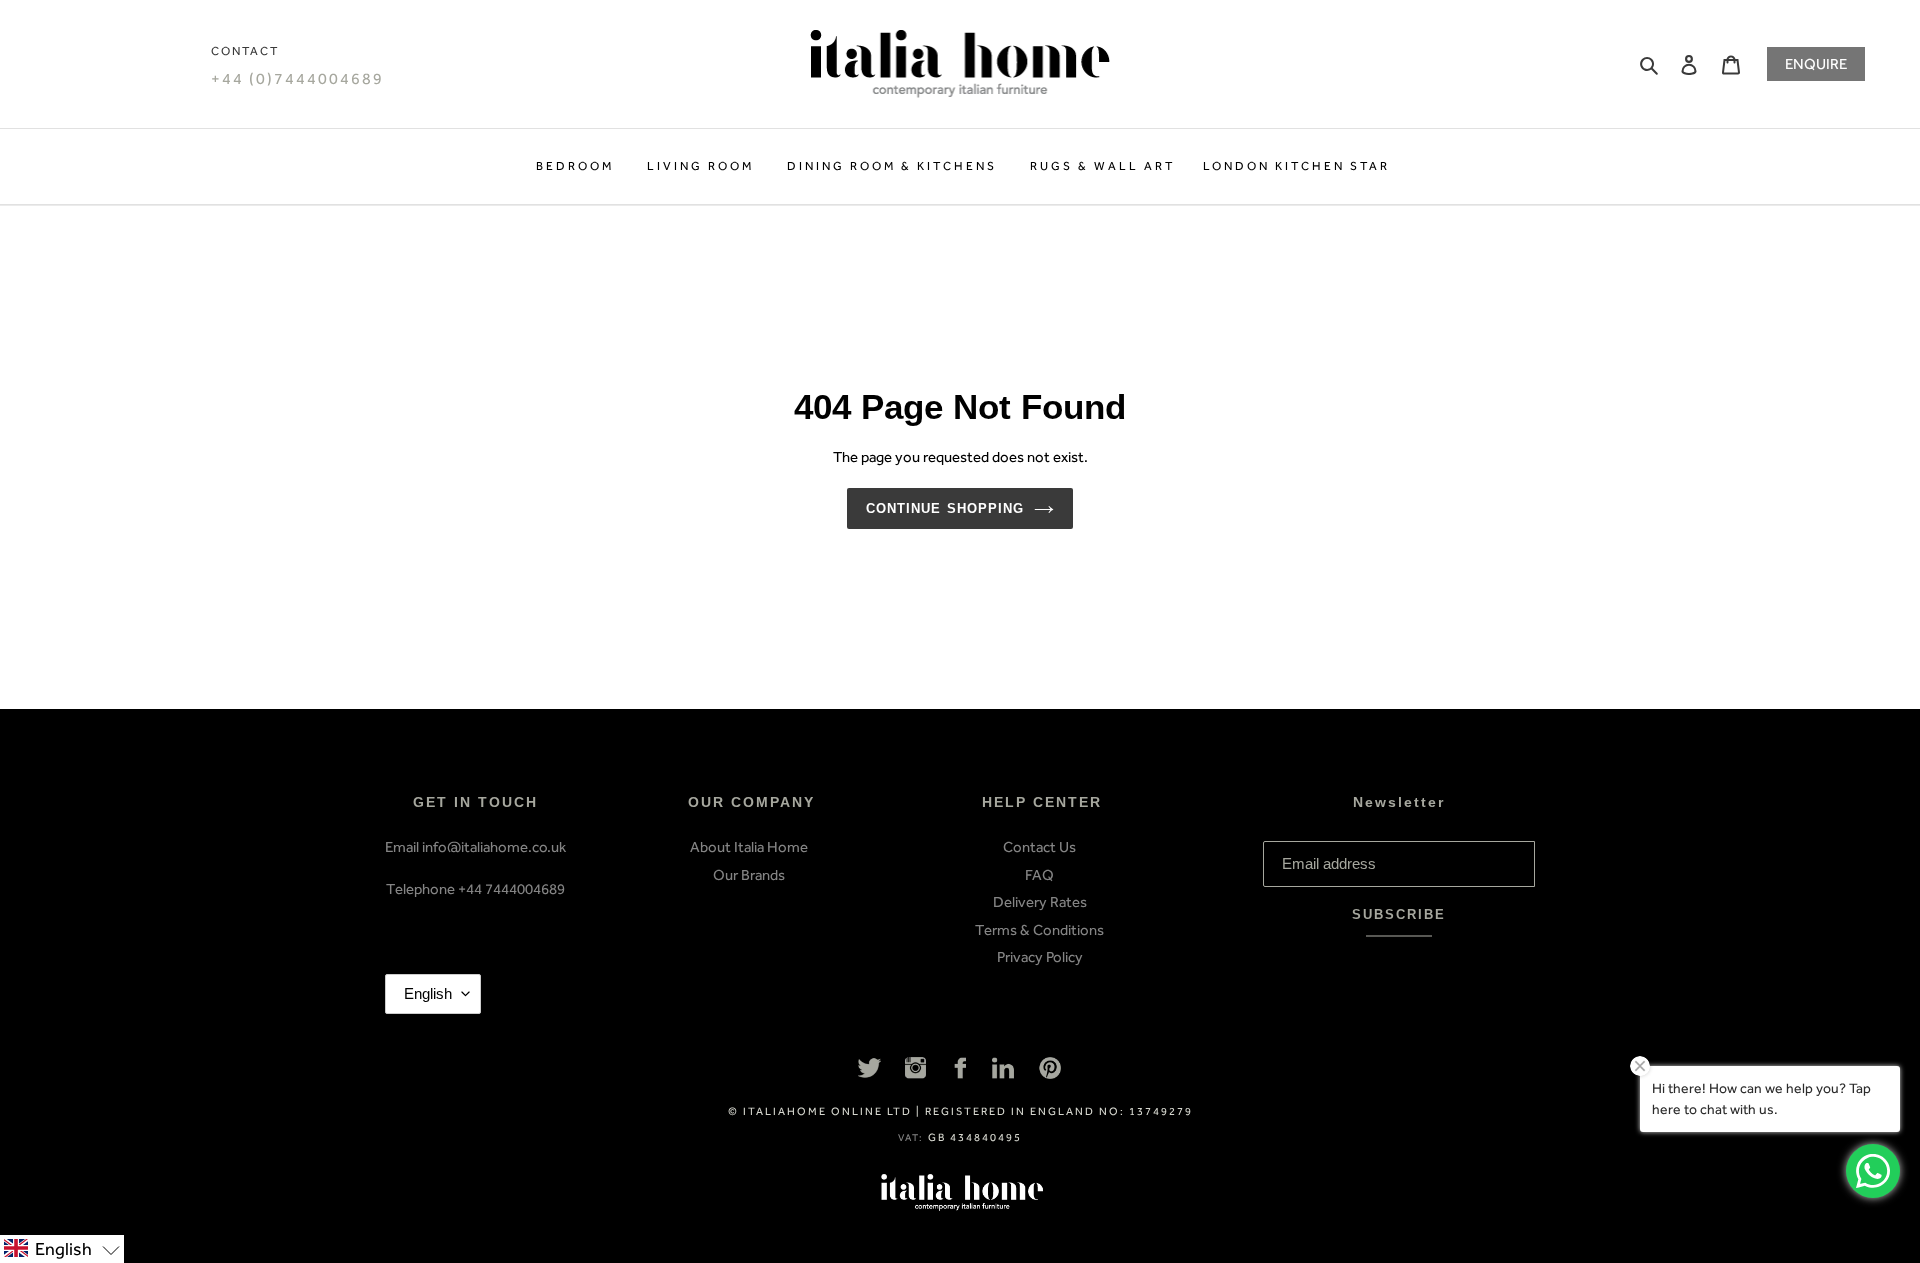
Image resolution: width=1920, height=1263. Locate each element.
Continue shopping (945, 508)
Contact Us (1039, 847)
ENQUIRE (1816, 64)
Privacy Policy (1040, 957)
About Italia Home (749, 847)
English (428, 993)
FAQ (1039, 875)
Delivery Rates (1040, 902)
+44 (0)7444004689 (297, 78)
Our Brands (749, 875)
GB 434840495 (975, 1137)
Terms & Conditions (1039, 930)
